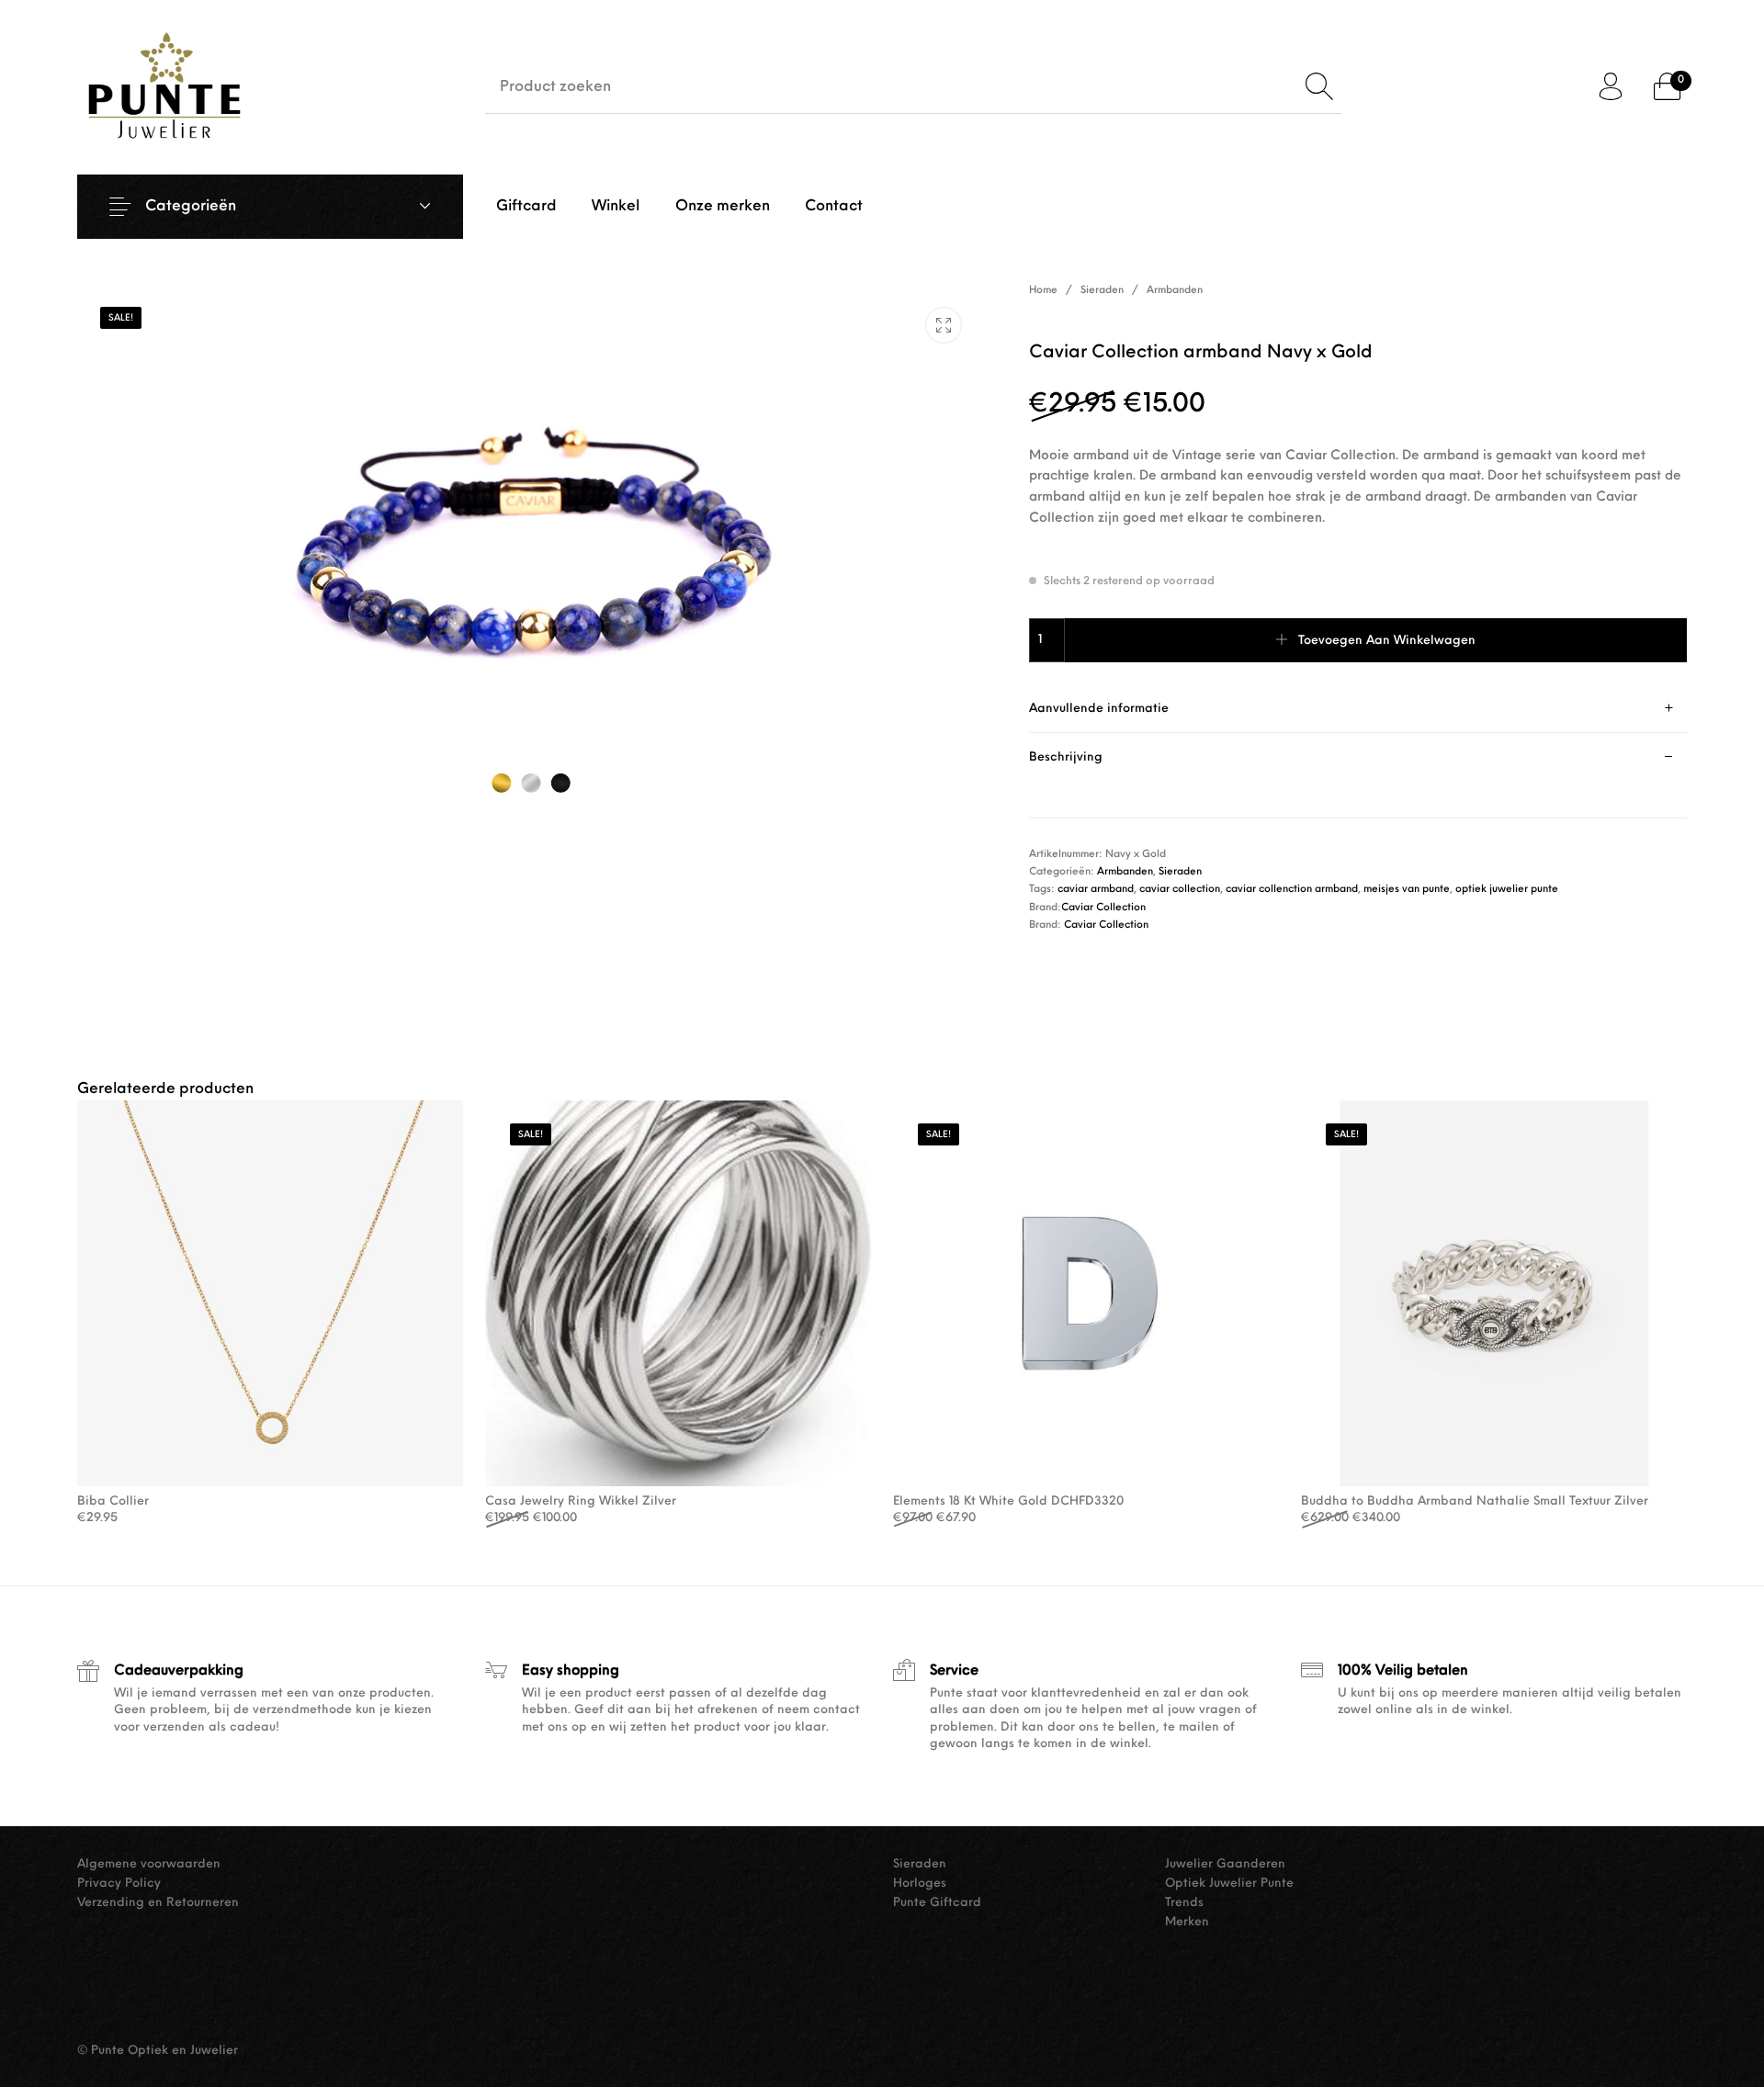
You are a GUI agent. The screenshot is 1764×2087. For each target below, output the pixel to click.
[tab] (1358, 709)
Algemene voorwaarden (149, 1864)
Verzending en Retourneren (158, 1903)
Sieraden (1102, 291)
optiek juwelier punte (1507, 890)
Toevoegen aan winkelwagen (1387, 641)
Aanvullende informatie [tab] (1099, 709)
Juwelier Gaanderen (1225, 1864)
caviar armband (1096, 890)
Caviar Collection (1103, 908)
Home (1043, 291)
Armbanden (1175, 291)
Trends (1184, 1903)
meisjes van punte (1407, 890)
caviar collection (1180, 890)
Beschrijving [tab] (1066, 757)
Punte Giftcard (937, 1903)
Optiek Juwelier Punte (1229, 1884)
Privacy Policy (119, 1884)
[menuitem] (526, 207)
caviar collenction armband (1292, 890)
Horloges (920, 1884)
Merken (1187, 1922)
